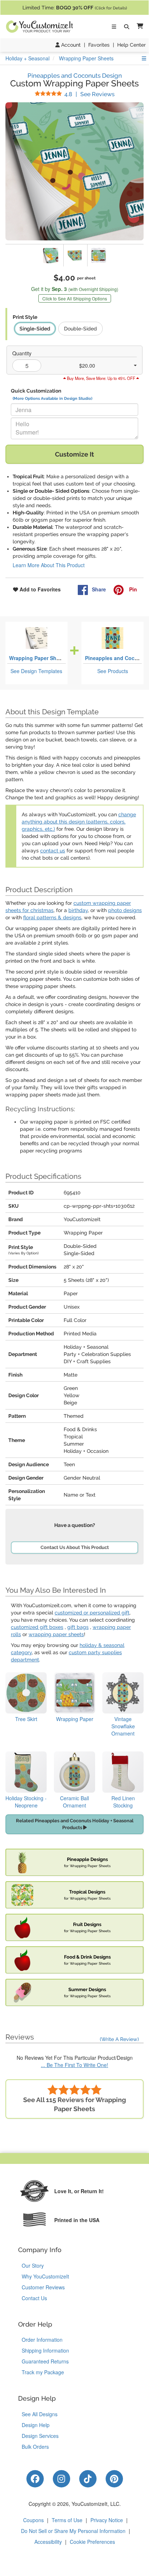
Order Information (42, 2340)
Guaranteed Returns (45, 2361)
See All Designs (40, 2414)
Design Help (36, 2425)
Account (70, 45)
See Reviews (90, 94)
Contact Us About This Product (75, 1547)
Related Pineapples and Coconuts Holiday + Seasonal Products (75, 1824)
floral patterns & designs (52, 917)
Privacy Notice (107, 2520)
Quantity (22, 353)
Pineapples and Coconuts (117, 658)
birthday (78, 910)
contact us (53, 851)
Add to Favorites (39, 589)
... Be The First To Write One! (74, 2065)
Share (99, 589)
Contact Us (34, 2298)
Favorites (99, 45)
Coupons (33, 2520)
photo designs (125, 910)
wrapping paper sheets (56, 1634)
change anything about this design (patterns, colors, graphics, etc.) (79, 822)
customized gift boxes (37, 1627)
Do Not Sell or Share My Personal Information (73, 2531)
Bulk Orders (35, 2447)
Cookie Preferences (92, 2542)
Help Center (131, 45)
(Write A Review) (119, 2039)
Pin (132, 589)
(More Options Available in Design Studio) (52, 398)
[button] (139, 27)
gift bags (78, 1627)
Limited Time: (75, 8)
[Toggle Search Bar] (127, 27)
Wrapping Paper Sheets (38, 658)
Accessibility (48, 2542)
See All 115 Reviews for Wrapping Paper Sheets (74, 2104)
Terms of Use (67, 2520)
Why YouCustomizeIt (45, 2276)
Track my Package (43, 2372)
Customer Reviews (43, 2287)
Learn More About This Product (49, 565)
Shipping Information (45, 2350)
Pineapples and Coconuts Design (75, 76)
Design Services (40, 2436)
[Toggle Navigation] (114, 27)
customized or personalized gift (92, 1613)
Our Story (33, 2265)
